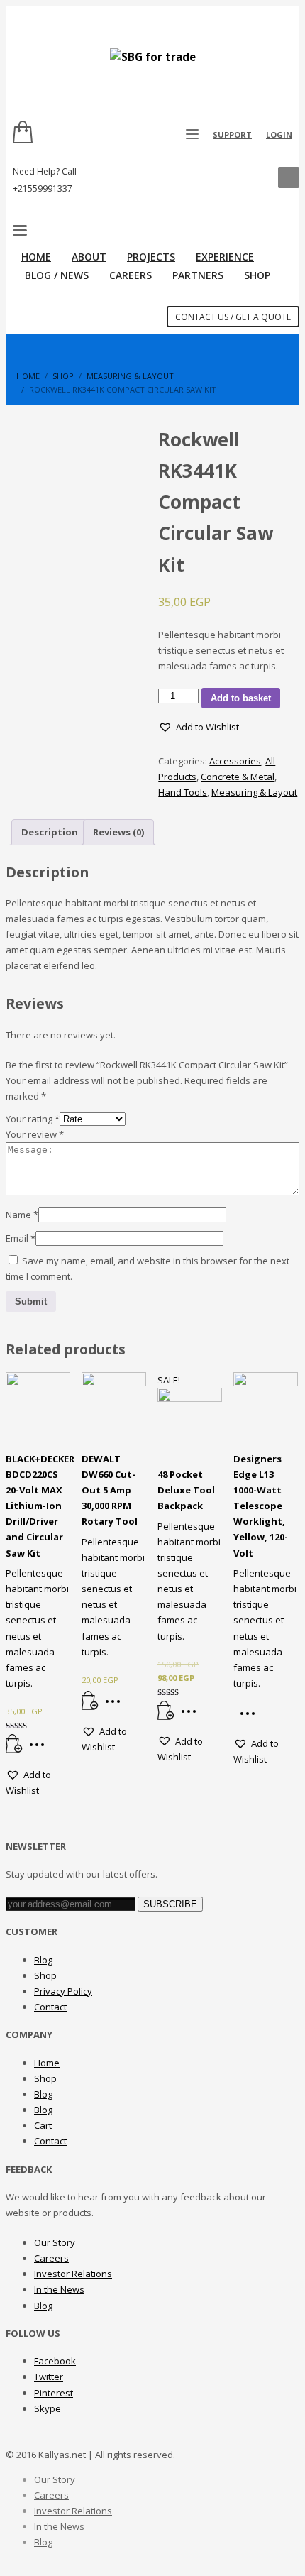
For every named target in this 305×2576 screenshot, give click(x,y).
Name (22, 1215)
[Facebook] (232, 180)
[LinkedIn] (253, 180)
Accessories (235, 761)
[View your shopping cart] (19, 135)
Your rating (33, 1119)
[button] (199, 727)
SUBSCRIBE (170, 1904)
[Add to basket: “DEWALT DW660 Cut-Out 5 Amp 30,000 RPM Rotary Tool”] (90, 1706)
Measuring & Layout (254, 792)
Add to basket (241, 698)
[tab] (50, 832)
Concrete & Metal (238, 777)
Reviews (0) (118, 832)
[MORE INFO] (40, 1750)
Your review (35, 1134)
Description (50, 832)
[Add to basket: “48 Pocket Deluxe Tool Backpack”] (166, 1716)
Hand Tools (183, 792)
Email (21, 1238)
